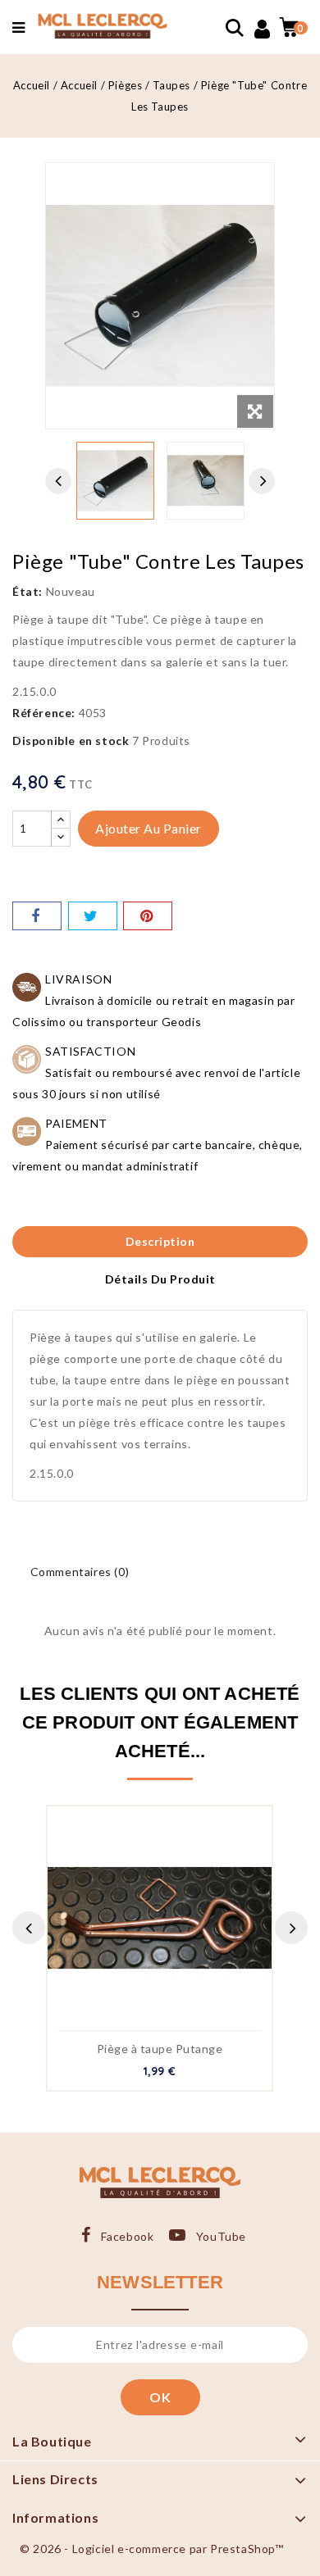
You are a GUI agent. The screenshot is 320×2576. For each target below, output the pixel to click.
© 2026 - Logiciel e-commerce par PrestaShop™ (151, 2549)
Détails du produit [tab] (160, 1279)
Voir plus (177, 1923)
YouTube (221, 2236)
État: (27, 591)
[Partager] (37, 916)
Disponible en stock (71, 741)
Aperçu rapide (142, 1923)
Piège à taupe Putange (160, 2049)
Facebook (127, 2236)
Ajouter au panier (149, 828)
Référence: (44, 713)
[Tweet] (93, 916)
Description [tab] (160, 1241)
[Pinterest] (148, 916)
